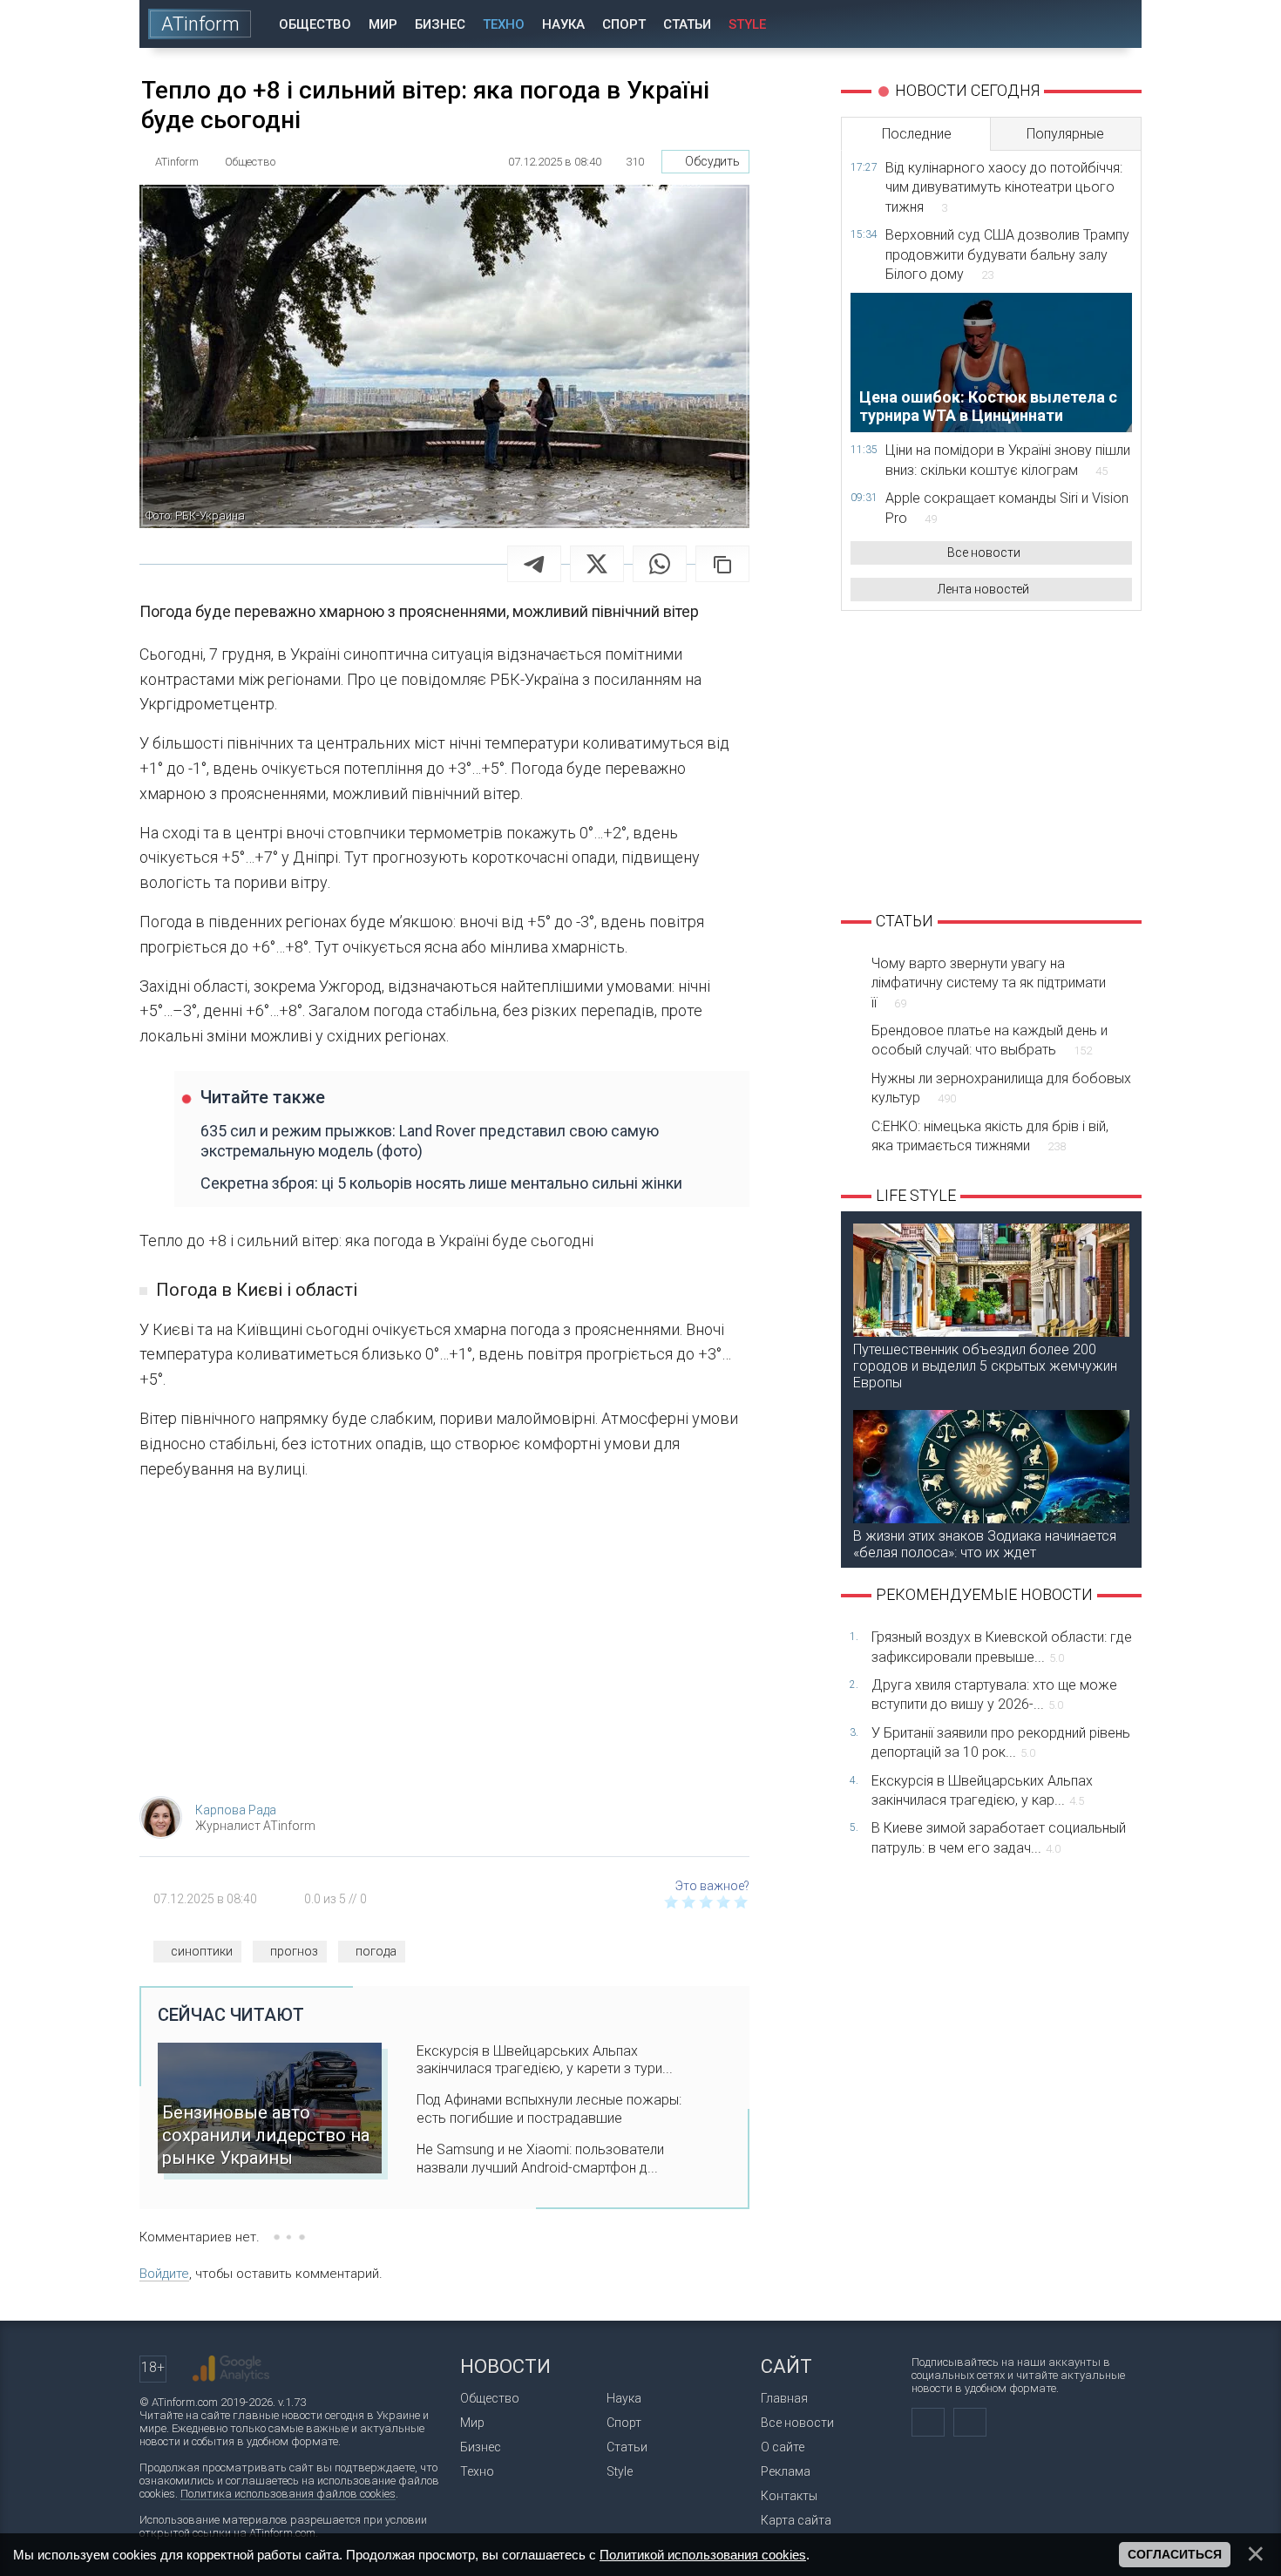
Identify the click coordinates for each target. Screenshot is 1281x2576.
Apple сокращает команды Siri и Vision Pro (1007, 508)
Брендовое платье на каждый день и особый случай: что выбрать (990, 1040)
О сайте (783, 2447)
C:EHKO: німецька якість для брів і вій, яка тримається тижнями (990, 1136)
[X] (597, 564)
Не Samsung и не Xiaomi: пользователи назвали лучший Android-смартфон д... (540, 2159)
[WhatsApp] (660, 564)
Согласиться (1175, 2554)
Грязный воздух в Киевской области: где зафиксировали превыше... (1002, 1647)
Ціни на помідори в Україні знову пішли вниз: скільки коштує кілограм (1008, 460)
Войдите (164, 2274)
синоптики (202, 1951)
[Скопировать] (722, 564)
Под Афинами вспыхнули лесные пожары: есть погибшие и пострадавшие (549, 2109)
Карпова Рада (236, 1810)
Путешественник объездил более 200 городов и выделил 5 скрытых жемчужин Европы (985, 1366)
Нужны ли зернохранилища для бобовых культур (1001, 1088)
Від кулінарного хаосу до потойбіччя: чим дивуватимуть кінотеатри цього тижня (1004, 187)
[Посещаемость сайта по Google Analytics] (231, 2369)
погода (376, 1951)
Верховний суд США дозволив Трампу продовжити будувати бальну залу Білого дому (1007, 254)
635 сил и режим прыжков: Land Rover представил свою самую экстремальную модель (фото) (430, 1141)
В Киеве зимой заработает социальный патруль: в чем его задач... (999, 1837)
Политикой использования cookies (703, 2555)
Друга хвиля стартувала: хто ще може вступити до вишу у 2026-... (994, 1695)
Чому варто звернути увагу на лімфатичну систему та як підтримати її (989, 983)
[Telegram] (534, 564)
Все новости (984, 552)
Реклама (786, 2471)
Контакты (789, 2496)
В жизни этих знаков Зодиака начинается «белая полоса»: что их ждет (985, 1544)
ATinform (200, 24)
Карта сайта (796, 2520)
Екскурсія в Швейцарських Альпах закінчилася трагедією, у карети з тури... (545, 2060)
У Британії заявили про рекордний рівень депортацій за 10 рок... (1001, 1742)
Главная (784, 2398)
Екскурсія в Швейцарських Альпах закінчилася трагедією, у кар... (982, 1790)
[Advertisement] (444, 1644)
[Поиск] (1117, 24)
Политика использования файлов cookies (288, 2494)
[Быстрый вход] (1067, 24)
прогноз (294, 1951)
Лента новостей (983, 589)
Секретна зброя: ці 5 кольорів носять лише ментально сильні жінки (441, 1183)
